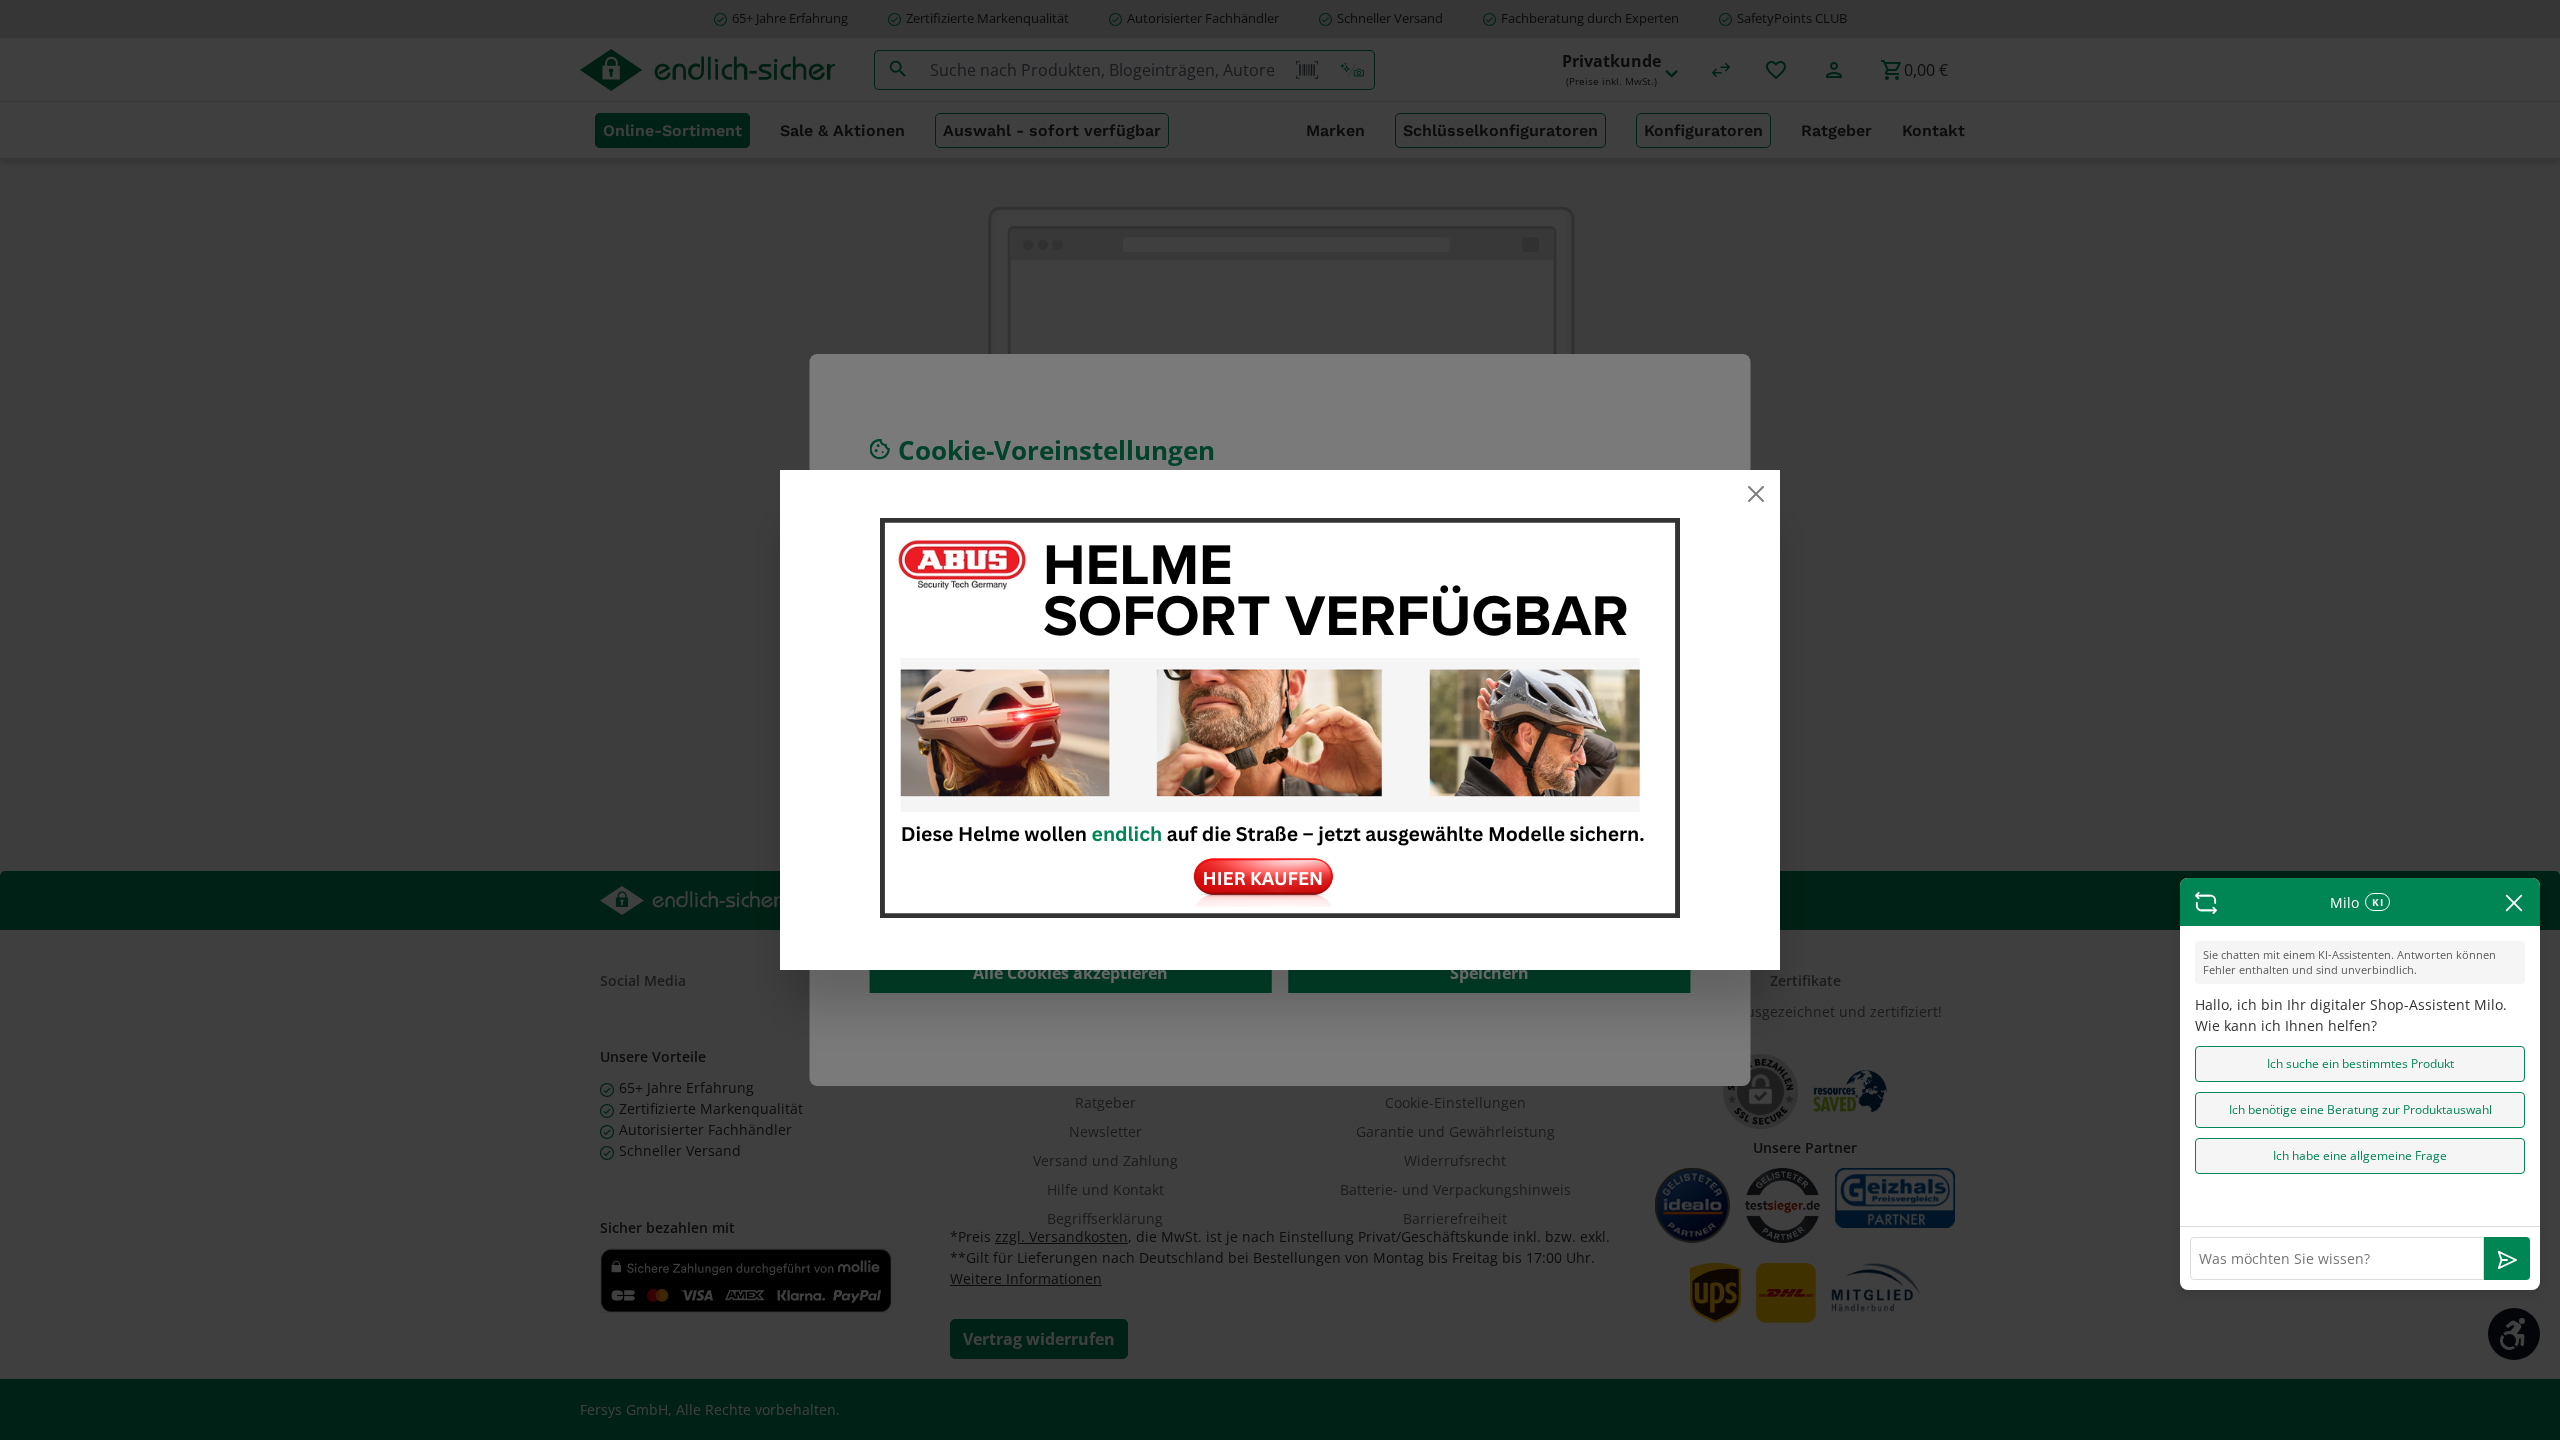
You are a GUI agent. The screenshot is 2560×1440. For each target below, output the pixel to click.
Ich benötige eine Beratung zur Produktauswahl (2360, 1109)
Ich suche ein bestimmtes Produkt (2360, 1063)
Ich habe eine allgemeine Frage (2360, 1155)
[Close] (1756, 494)
